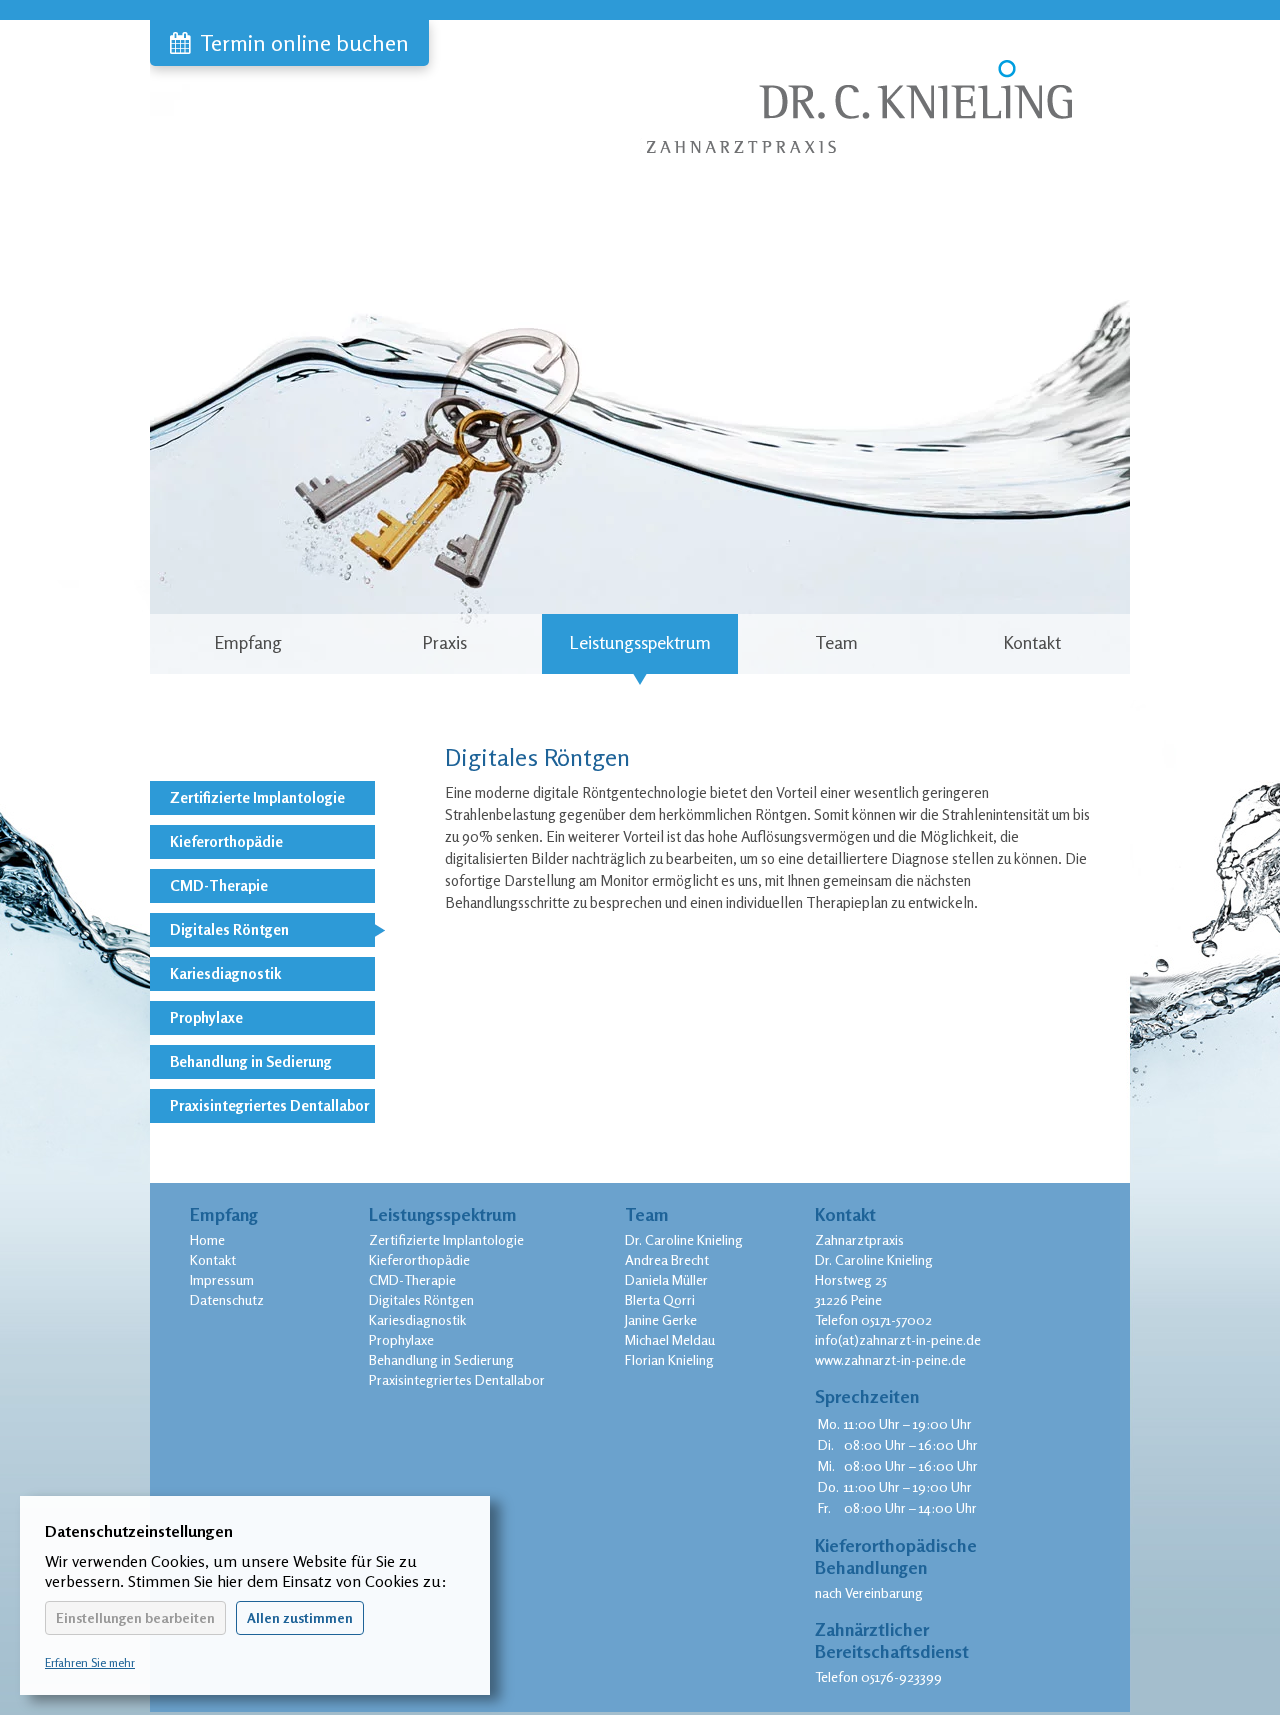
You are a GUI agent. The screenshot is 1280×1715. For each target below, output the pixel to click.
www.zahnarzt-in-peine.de (890, 1359)
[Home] (857, 88)
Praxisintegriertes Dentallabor (269, 1105)
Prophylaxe (206, 1017)
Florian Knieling (669, 1359)
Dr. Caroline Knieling (684, 1239)
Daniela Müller (666, 1279)
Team (836, 642)
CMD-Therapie (219, 885)
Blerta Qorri (660, 1299)
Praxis (444, 642)
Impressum (222, 1279)
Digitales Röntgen (229, 929)
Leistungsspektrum (640, 642)
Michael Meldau (670, 1339)
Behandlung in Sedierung (251, 1061)
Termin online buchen (304, 43)
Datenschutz (227, 1299)
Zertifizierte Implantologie (257, 797)
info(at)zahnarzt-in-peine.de (898, 1339)
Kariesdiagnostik (225, 973)
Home (207, 1239)
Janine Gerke (661, 1319)
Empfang (248, 642)
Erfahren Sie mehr (90, 1662)
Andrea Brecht (667, 1259)
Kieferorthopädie (226, 841)
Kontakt (1032, 642)
